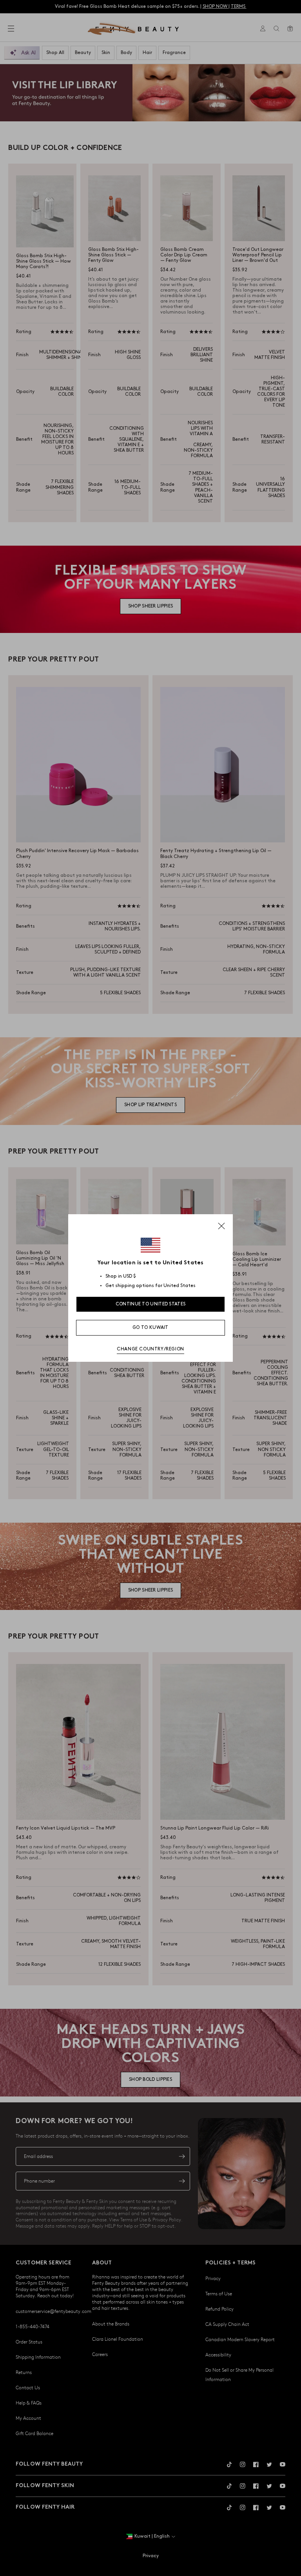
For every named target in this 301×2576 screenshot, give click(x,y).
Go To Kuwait (150, 1328)
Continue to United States (151, 1304)
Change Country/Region (150, 1349)
